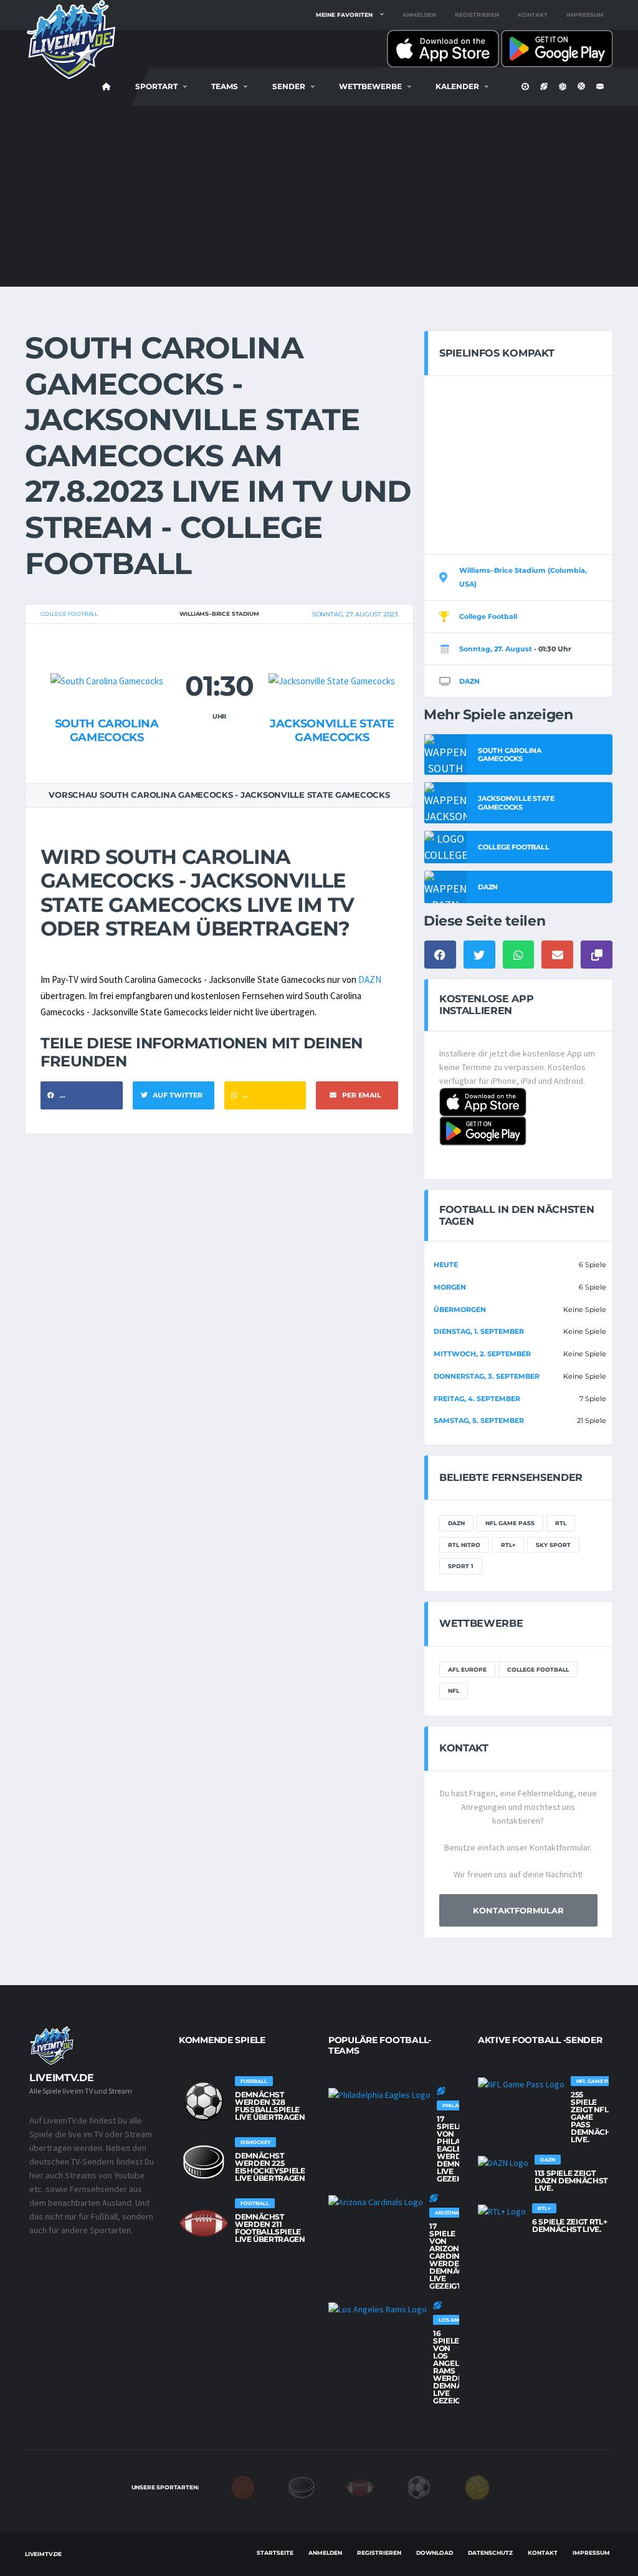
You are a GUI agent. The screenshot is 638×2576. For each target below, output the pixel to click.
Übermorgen (460, 1310)
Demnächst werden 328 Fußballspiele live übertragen (270, 2106)
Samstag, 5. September (479, 1420)
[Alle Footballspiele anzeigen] (204, 2223)
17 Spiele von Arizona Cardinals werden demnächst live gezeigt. (454, 2256)
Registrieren (477, 15)
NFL (454, 1691)
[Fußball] (419, 2486)
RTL (561, 1523)
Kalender (457, 86)
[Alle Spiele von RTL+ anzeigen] (502, 2211)
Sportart (156, 86)
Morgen (450, 1287)
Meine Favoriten (344, 15)
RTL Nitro (464, 1545)
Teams (225, 86)
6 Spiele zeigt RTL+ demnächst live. (569, 2225)
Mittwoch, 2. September (482, 1354)
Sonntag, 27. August (496, 649)
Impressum (585, 15)
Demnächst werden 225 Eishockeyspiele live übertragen (270, 2167)
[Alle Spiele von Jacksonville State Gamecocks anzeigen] (332, 657)
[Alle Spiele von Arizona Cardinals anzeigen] (376, 2201)
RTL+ (508, 1545)
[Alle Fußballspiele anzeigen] (204, 2101)
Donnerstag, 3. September (487, 1376)
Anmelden (419, 15)
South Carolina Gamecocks (107, 730)
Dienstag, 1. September (479, 1331)
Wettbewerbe (370, 86)
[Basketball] (243, 2486)
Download (435, 2553)
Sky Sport (553, 1545)
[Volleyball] (477, 2486)
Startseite (275, 2553)
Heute (446, 1265)
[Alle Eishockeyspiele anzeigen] (204, 2162)
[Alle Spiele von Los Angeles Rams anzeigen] (378, 2309)
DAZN (370, 979)
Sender (289, 86)
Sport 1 (461, 1566)
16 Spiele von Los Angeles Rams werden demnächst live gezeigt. (458, 2367)
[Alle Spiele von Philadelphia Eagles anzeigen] (379, 2094)
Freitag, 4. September (477, 1399)
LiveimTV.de (43, 2554)
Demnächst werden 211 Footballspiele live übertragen (270, 2228)
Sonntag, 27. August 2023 (355, 614)
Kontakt (533, 15)
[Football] (360, 2486)
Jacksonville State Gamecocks (332, 730)
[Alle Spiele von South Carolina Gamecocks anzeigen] (107, 657)
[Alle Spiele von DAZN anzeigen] (503, 2162)
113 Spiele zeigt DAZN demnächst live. (571, 2181)
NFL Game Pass (510, 1523)
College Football (69, 614)
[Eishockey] (302, 2486)
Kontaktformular (518, 1910)
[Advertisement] (319, 199)
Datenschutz (490, 2553)
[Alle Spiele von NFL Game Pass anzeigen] (521, 2084)
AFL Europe (467, 1669)
